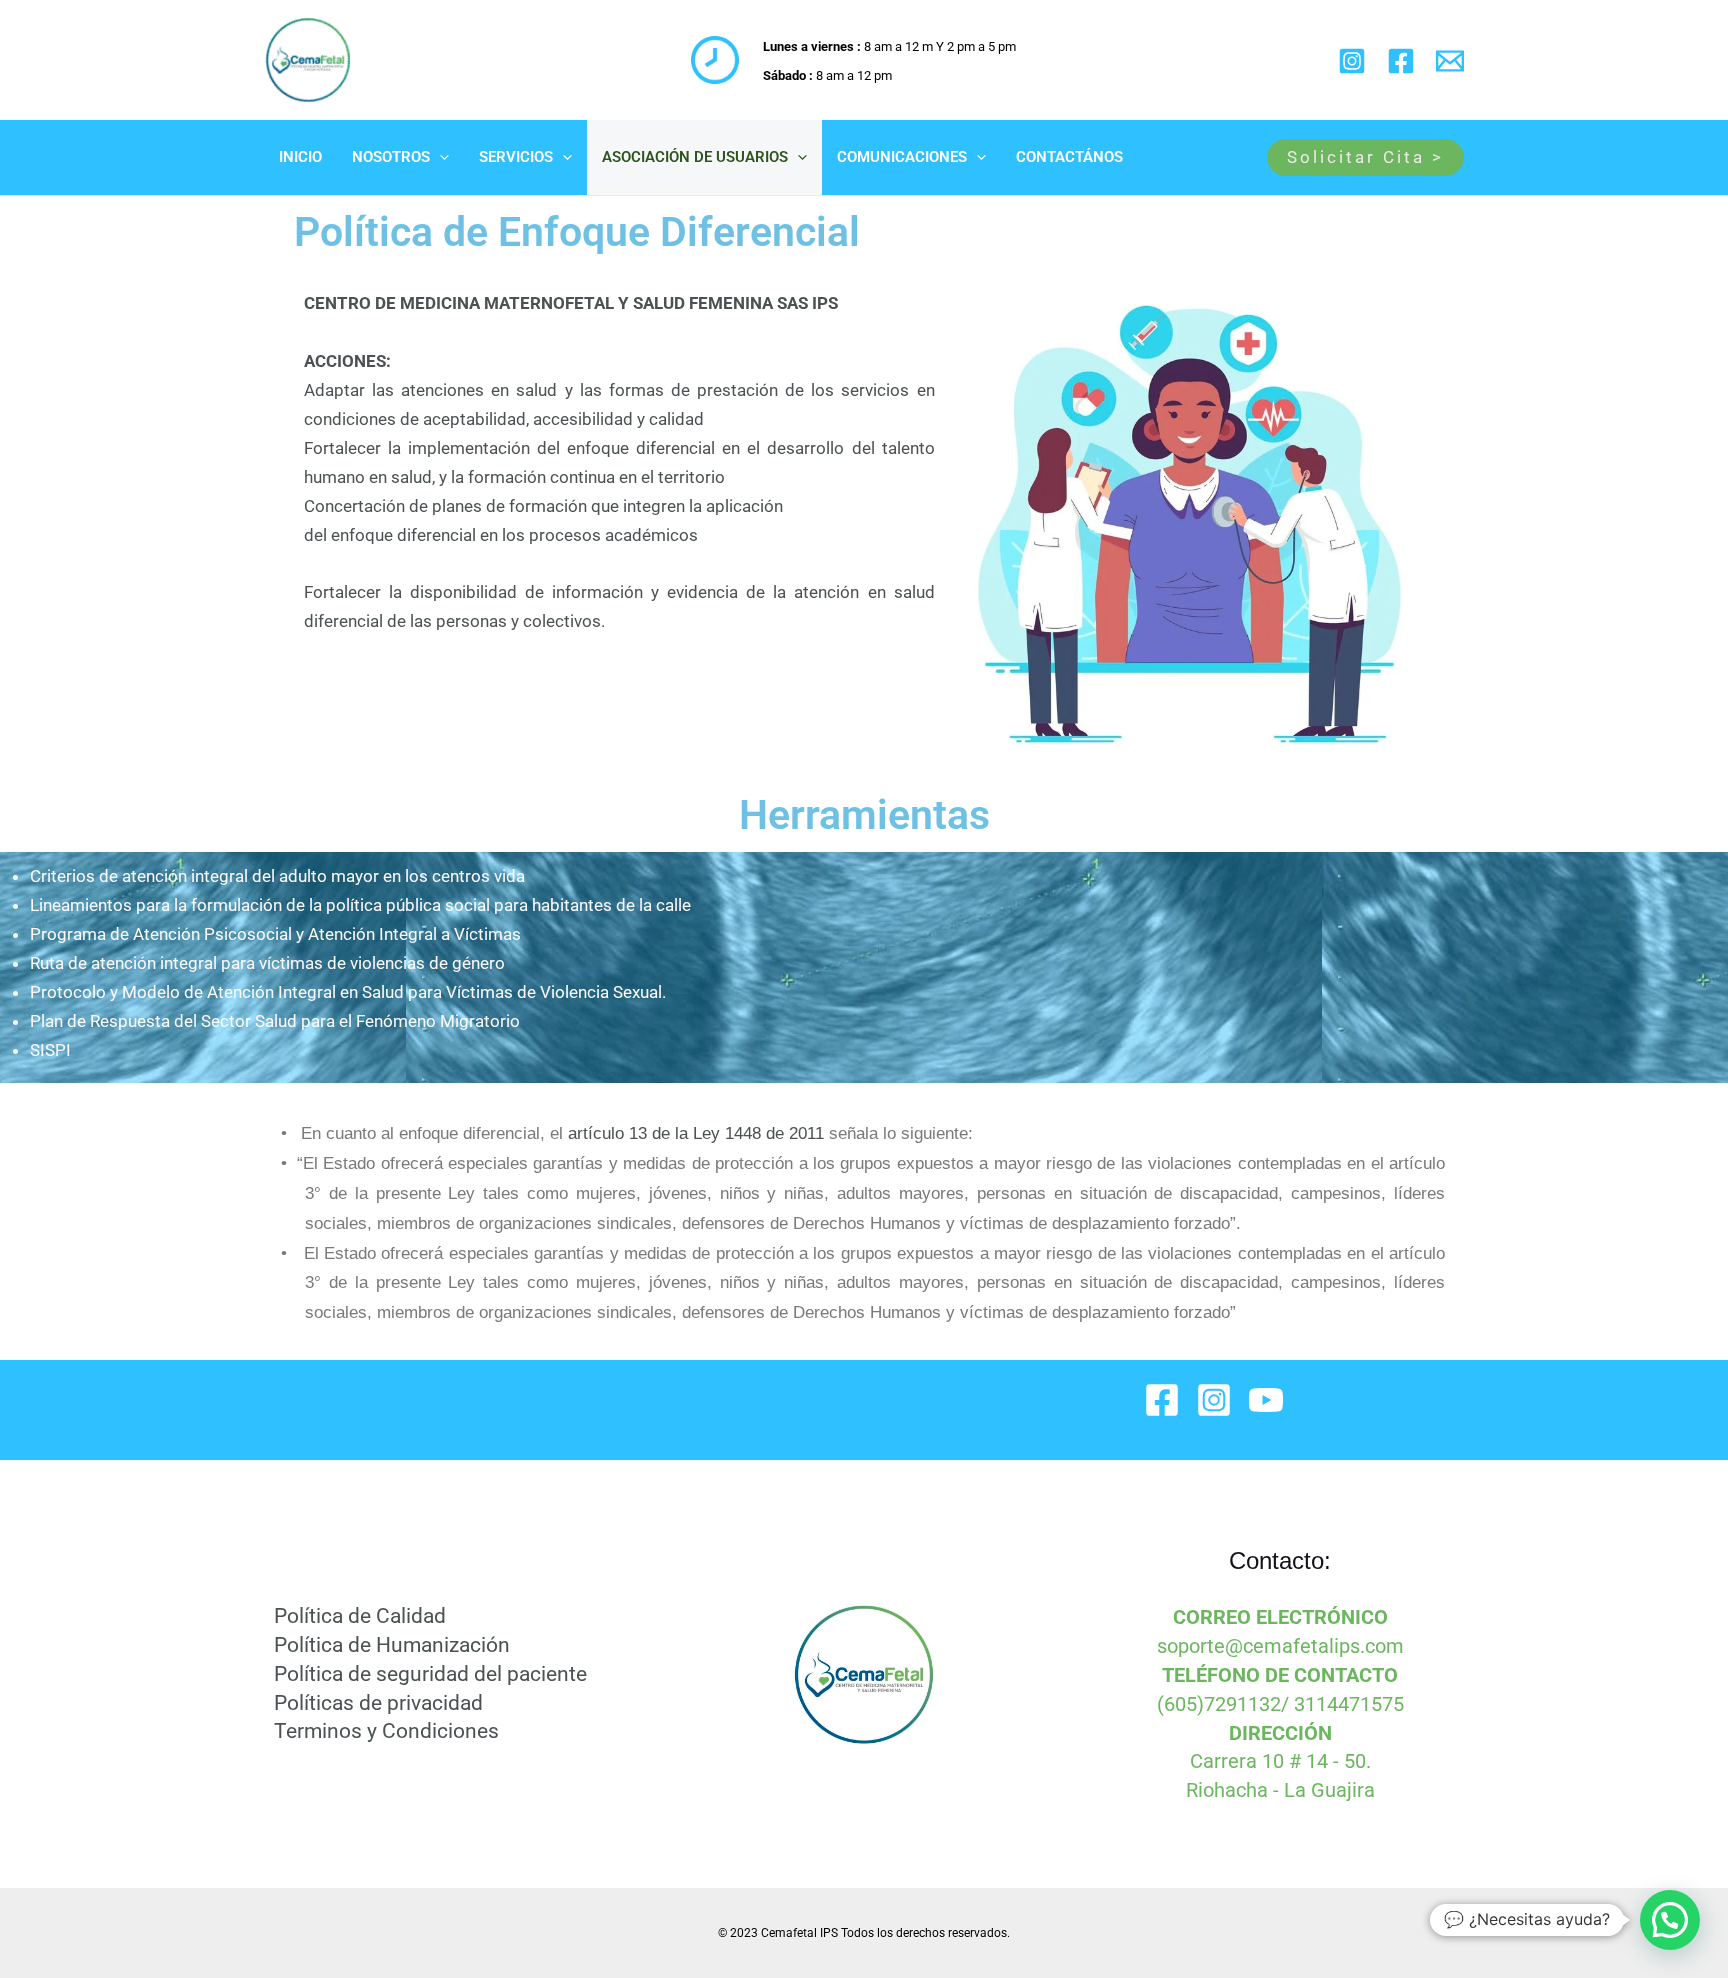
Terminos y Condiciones (386, 1731)
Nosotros (391, 157)
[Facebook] (1401, 61)
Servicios (516, 157)
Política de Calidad (360, 1616)
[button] (439, 157)
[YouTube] (1266, 1400)
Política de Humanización (392, 1645)
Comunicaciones (902, 157)
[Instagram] (1352, 61)
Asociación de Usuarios (695, 157)
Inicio (300, 157)
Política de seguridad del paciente (430, 1674)
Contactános (1069, 157)
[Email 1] (1450, 61)
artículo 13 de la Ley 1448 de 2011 (693, 1133)
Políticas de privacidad (378, 1703)
